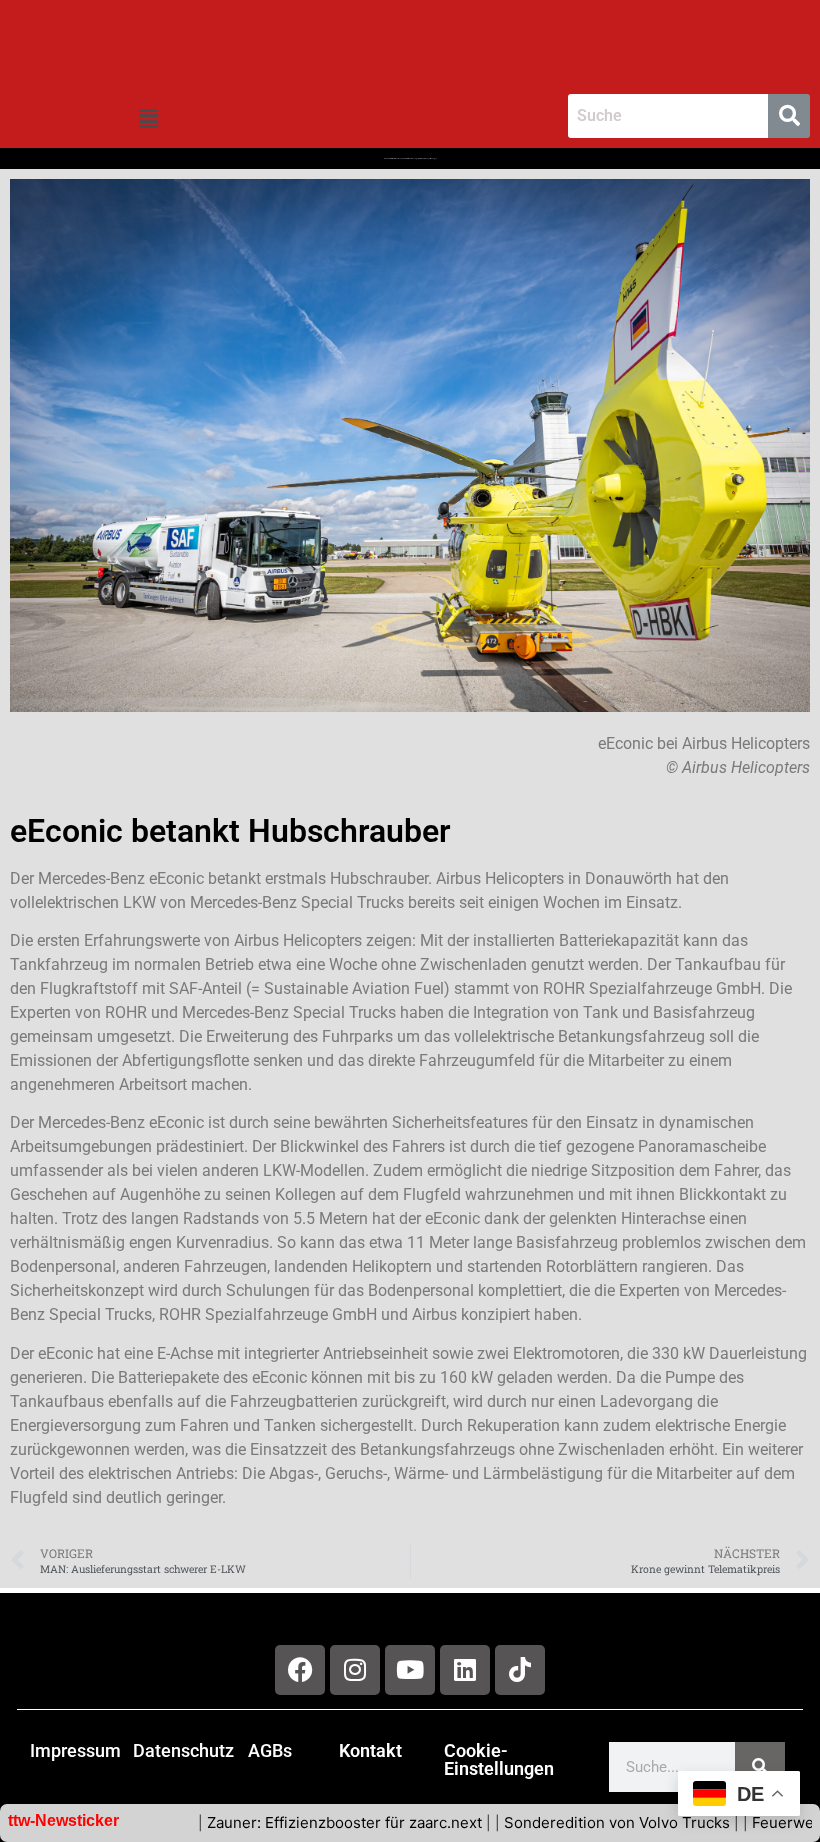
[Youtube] (410, 1670)
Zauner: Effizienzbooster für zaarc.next (296, 1822)
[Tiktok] (520, 1670)
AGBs (270, 1750)
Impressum (75, 1750)
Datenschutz (183, 1750)
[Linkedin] (465, 1670)
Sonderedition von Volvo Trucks (569, 1822)
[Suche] (760, 1767)
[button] (148, 119)
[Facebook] (300, 1670)
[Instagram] (355, 1670)
